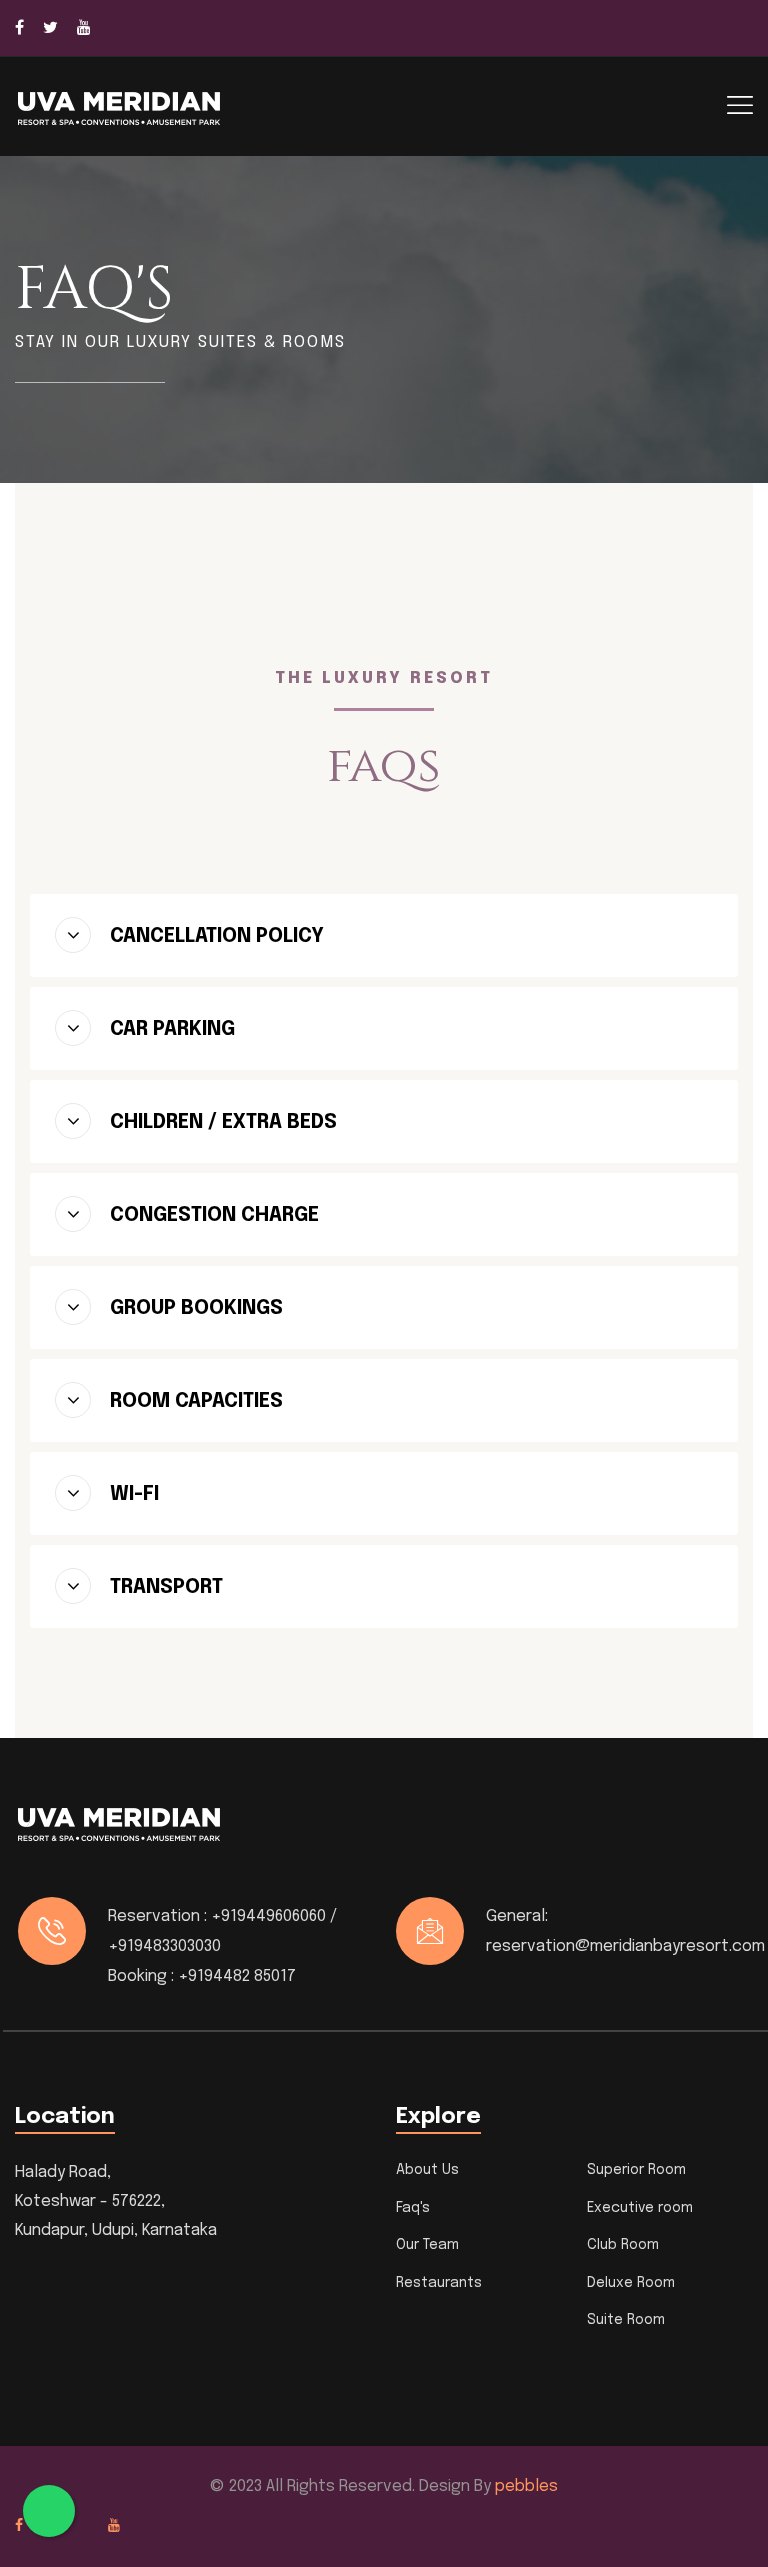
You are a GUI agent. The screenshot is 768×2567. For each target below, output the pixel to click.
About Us (427, 2170)
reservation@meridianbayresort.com (625, 1946)
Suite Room (626, 2320)
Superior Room (636, 2170)
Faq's (413, 2208)
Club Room (623, 2245)
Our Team (427, 2245)
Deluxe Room (631, 2283)
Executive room (640, 2208)
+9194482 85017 (237, 1976)
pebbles (526, 2486)
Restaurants (439, 2283)
